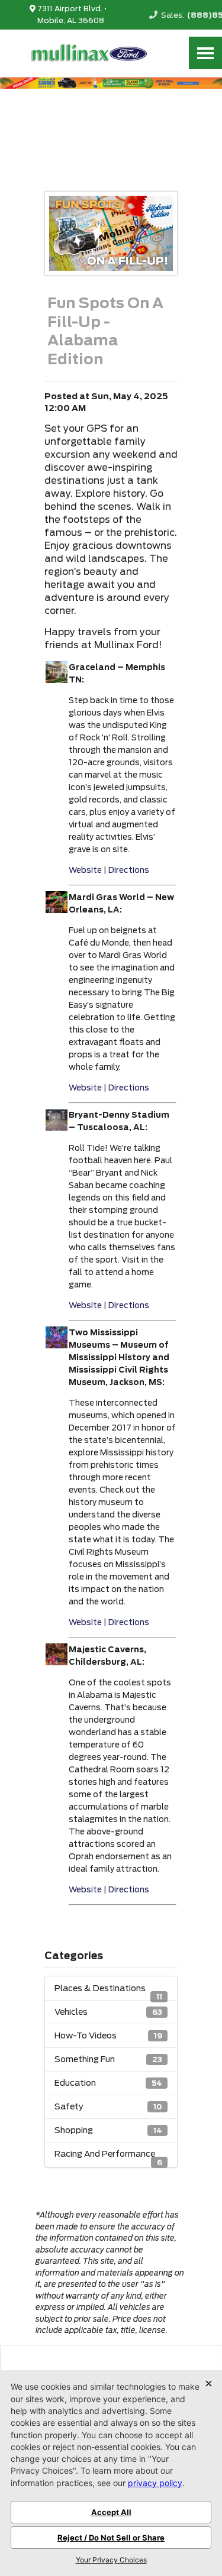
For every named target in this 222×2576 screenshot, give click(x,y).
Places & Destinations (108, 1992)
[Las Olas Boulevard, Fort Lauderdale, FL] (57, 1127)
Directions (129, 870)
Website (85, 870)
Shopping (108, 2130)
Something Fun (108, 2059)
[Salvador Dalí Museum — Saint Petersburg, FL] (57, 1662)
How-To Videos (108, 2035)
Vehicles (108, 2012)
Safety (108, 2106)
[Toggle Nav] (205, 53)
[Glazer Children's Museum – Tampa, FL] (57, 910)
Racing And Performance (108, 2157)
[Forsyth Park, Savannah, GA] (57, 680)
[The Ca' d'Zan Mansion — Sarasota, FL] (57, 1345)
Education (108, 2083)
